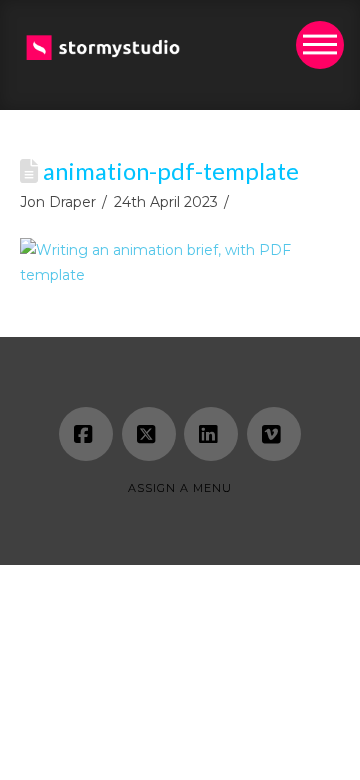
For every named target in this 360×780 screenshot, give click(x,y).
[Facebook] (86, 434)
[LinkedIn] (211, 434)
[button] (320, 45)
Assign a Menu (180, 488)
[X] (149, 434)
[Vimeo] (274, 434)
